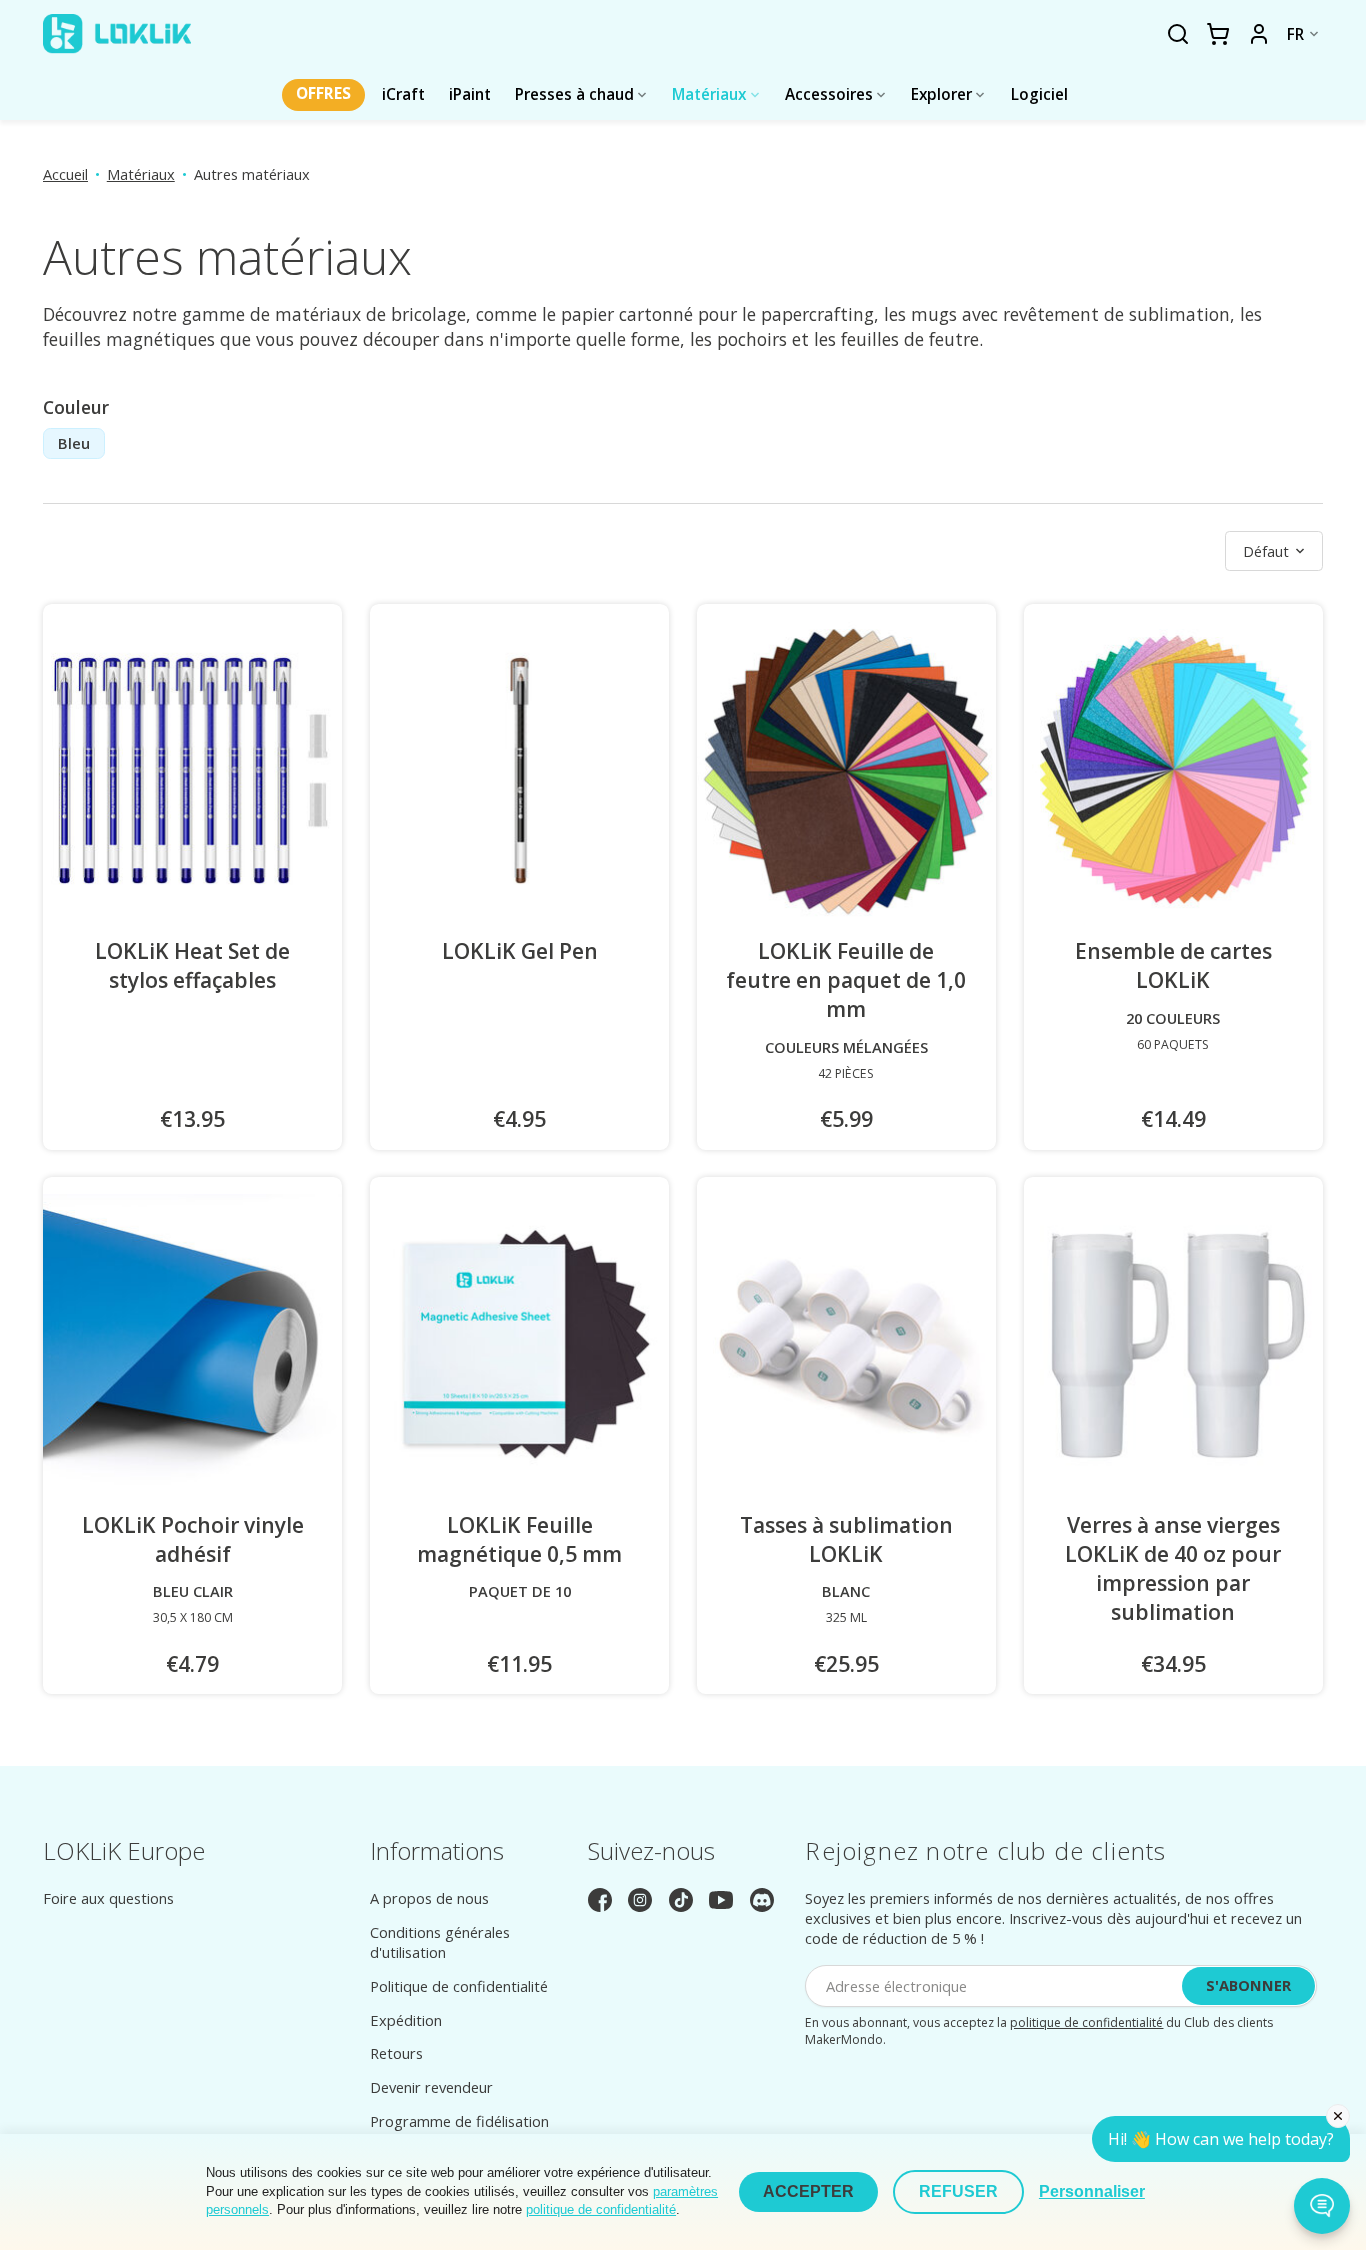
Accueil (65, 174)
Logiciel (1039, 94)
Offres (323, 93)
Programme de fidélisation (459, 2121)
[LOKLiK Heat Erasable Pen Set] (192, 770)
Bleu (74, 443)
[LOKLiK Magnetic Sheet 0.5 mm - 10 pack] (519, 1343)
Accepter (808, 2191)
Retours (396, 2053)
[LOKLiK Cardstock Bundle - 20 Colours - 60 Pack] (1173, 770)
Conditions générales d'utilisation (440, 1942)
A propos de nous (429, 1898)
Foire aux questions (108, 1898)
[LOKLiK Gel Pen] (519, 770)
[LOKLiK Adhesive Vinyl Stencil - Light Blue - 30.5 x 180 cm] (192, 1343)
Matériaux (141, 174)
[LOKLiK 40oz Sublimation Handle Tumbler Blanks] (1173, 1343)
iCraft (403, 94)
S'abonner (1248, 1985)
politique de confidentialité (1086, 2022)
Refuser (958, 2191)
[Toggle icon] (1177, 35)
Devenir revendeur (431, 2087)
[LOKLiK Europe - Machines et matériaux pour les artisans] (117, 34)
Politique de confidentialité (459, 1986)
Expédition (406, 2020)
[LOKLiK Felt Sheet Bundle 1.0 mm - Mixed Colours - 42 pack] (846, 770)
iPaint (470, 94)
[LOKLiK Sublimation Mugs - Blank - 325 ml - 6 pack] (846, 1343)
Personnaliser (1092, 2191)
